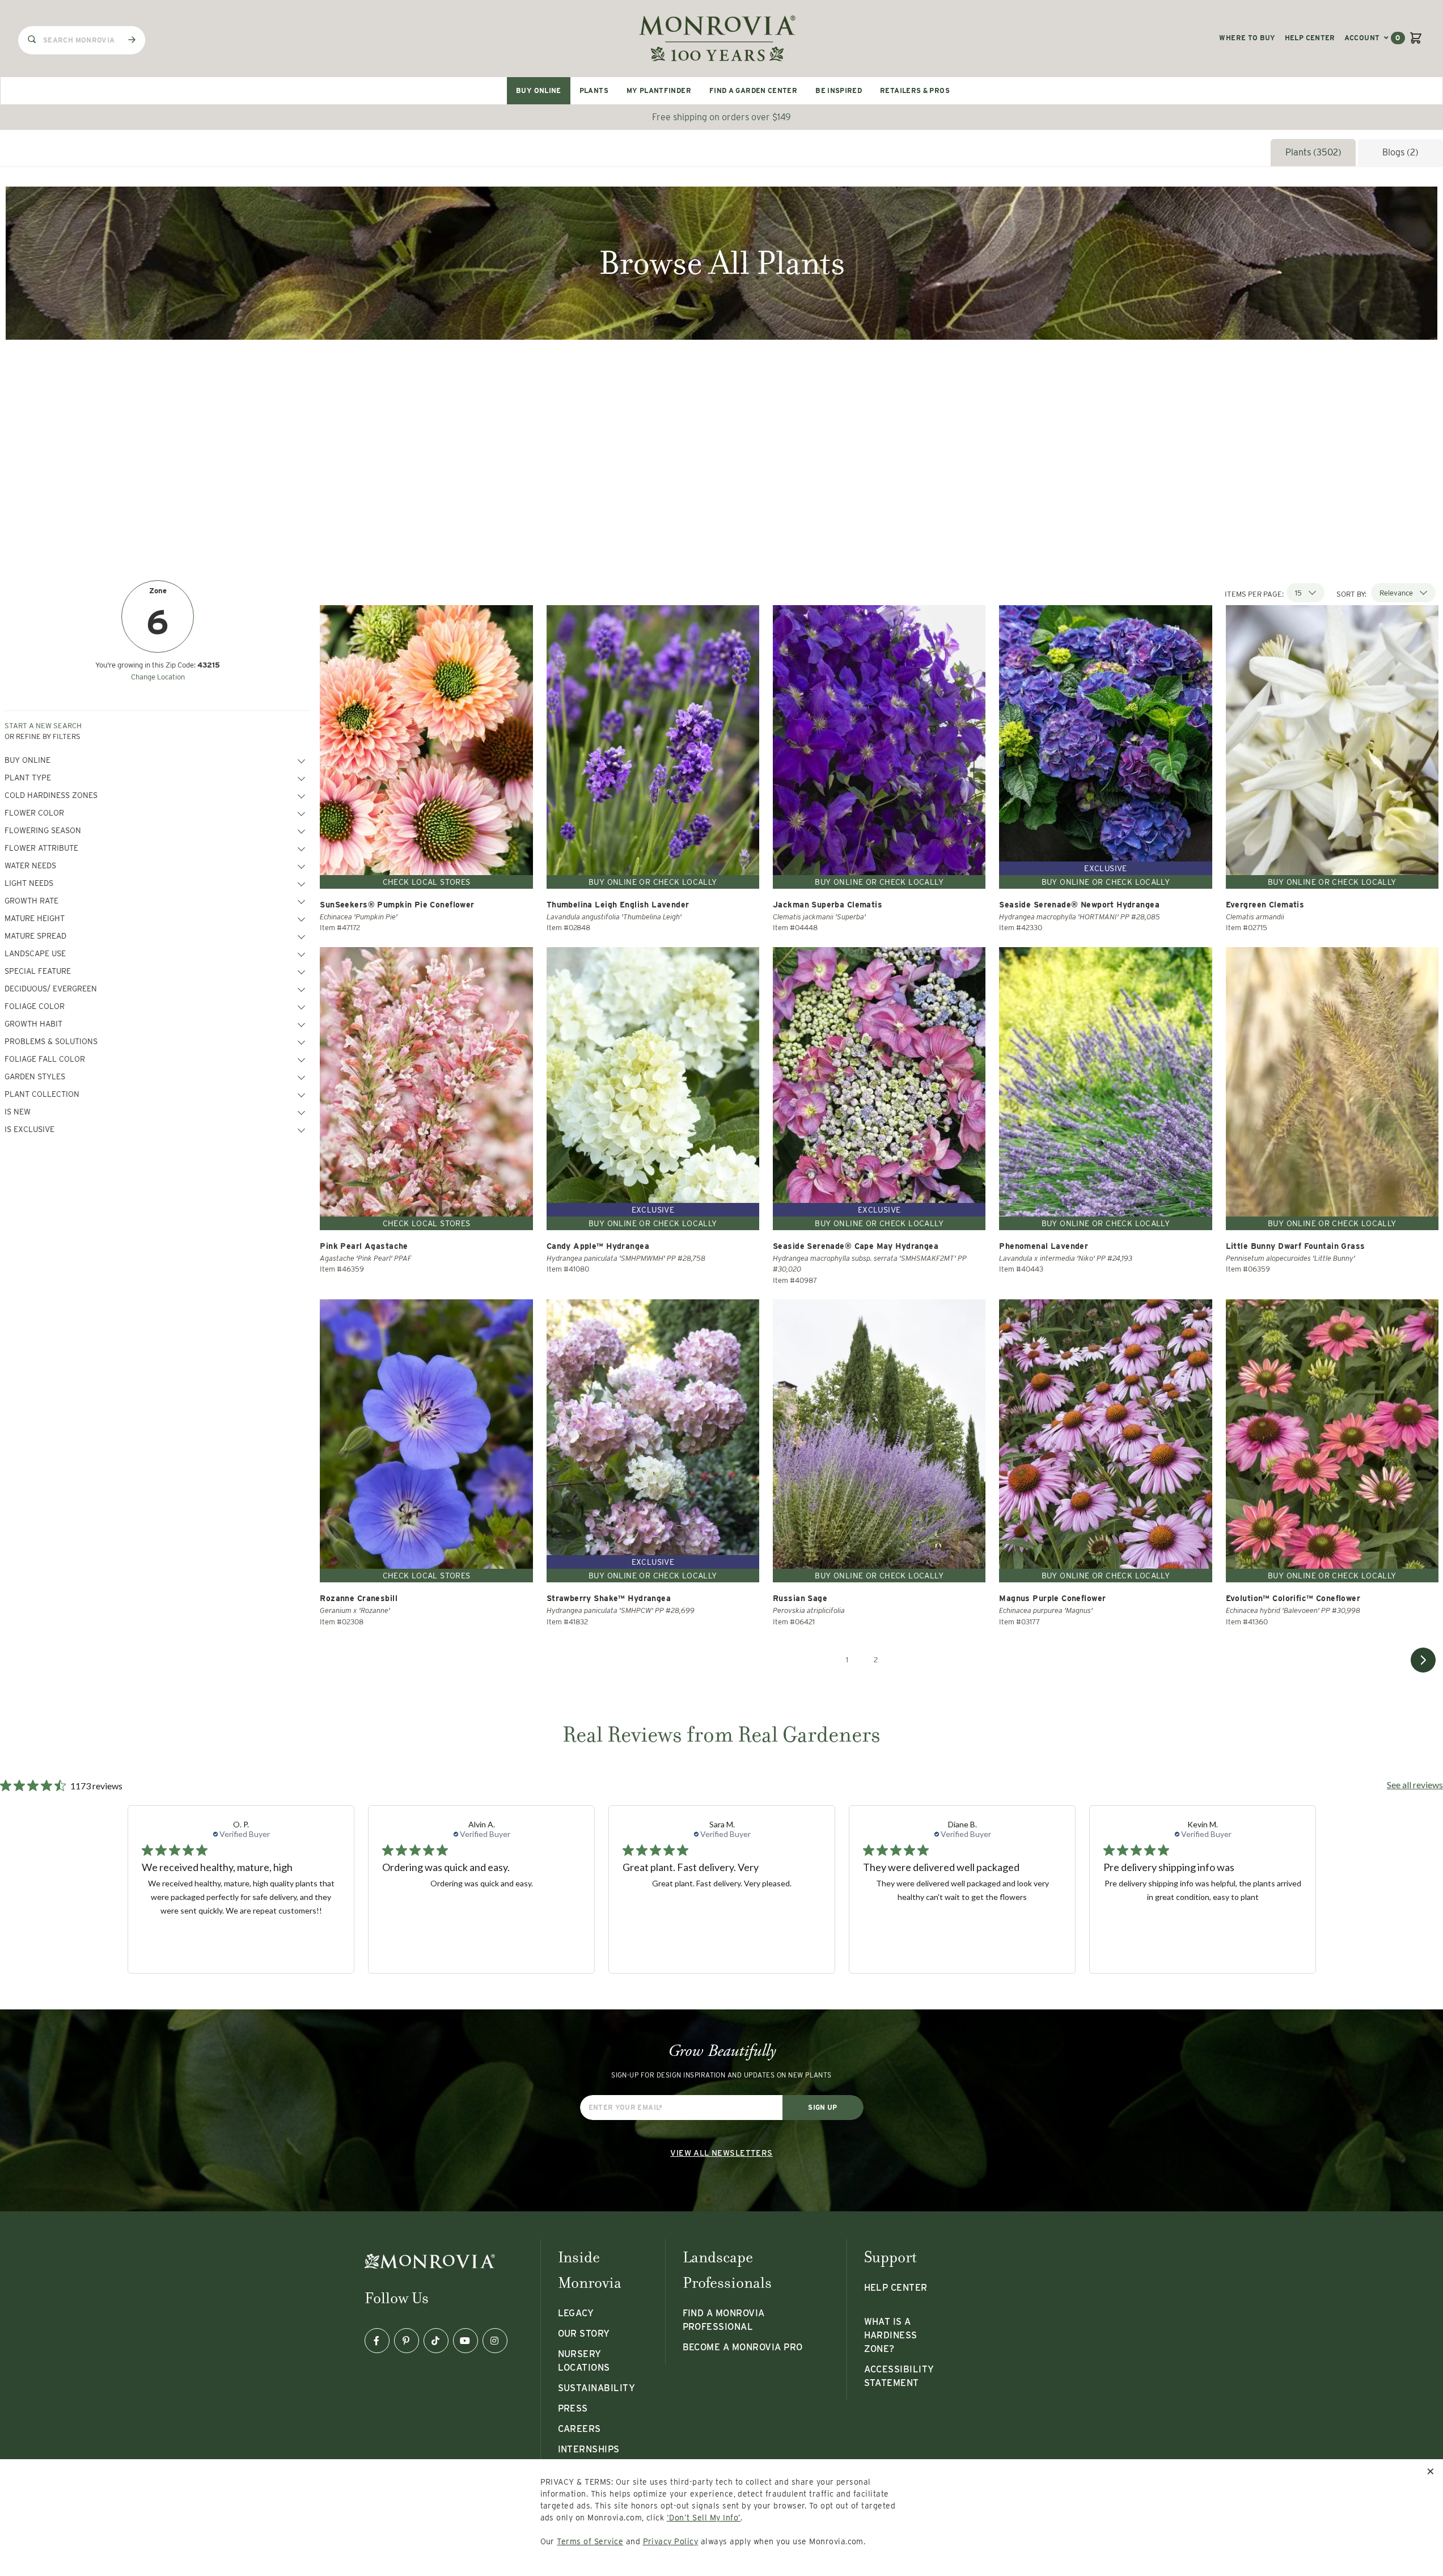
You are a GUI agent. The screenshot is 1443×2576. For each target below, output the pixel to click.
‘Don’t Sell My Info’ (704, 2518)
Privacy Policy (671, 2541)
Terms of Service (590, 2541)
